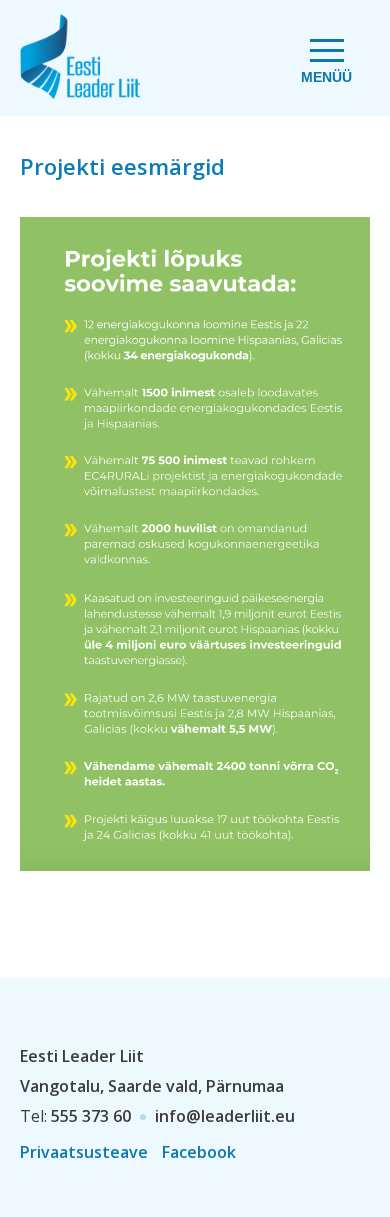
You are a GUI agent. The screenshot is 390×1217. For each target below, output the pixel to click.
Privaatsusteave (84, 1152)
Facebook (199, 1152)
